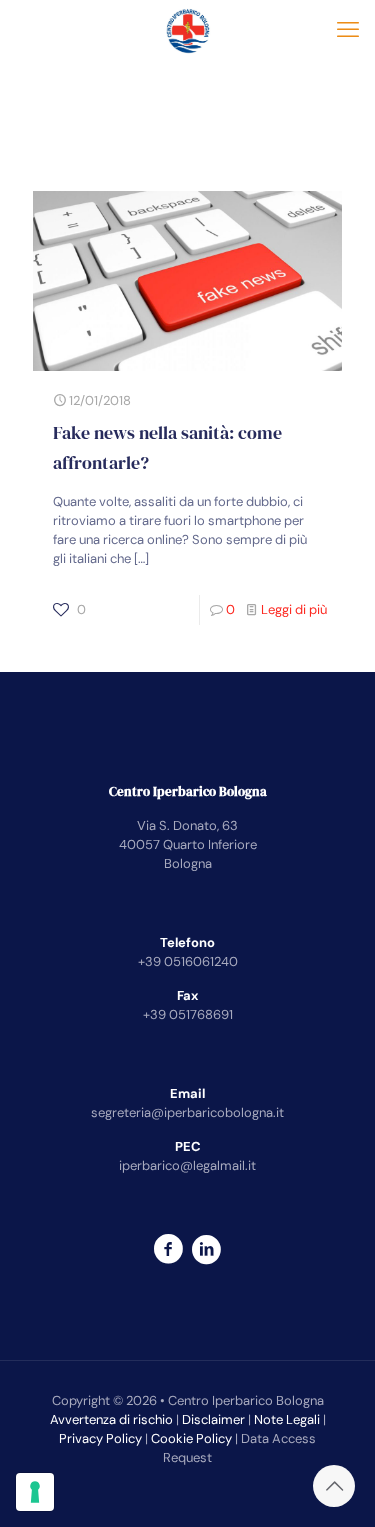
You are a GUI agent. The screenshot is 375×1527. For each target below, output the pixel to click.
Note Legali (287, 1419)
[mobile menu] (348, 30)
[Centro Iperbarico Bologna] (187, 30)
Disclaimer (213, 1419)
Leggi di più (294, 609)
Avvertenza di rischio (111, 1419)
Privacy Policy (100, 1438)
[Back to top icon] (334, 1486)
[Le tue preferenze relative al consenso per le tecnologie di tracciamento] (35, 1492)
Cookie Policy (191, 1438)
